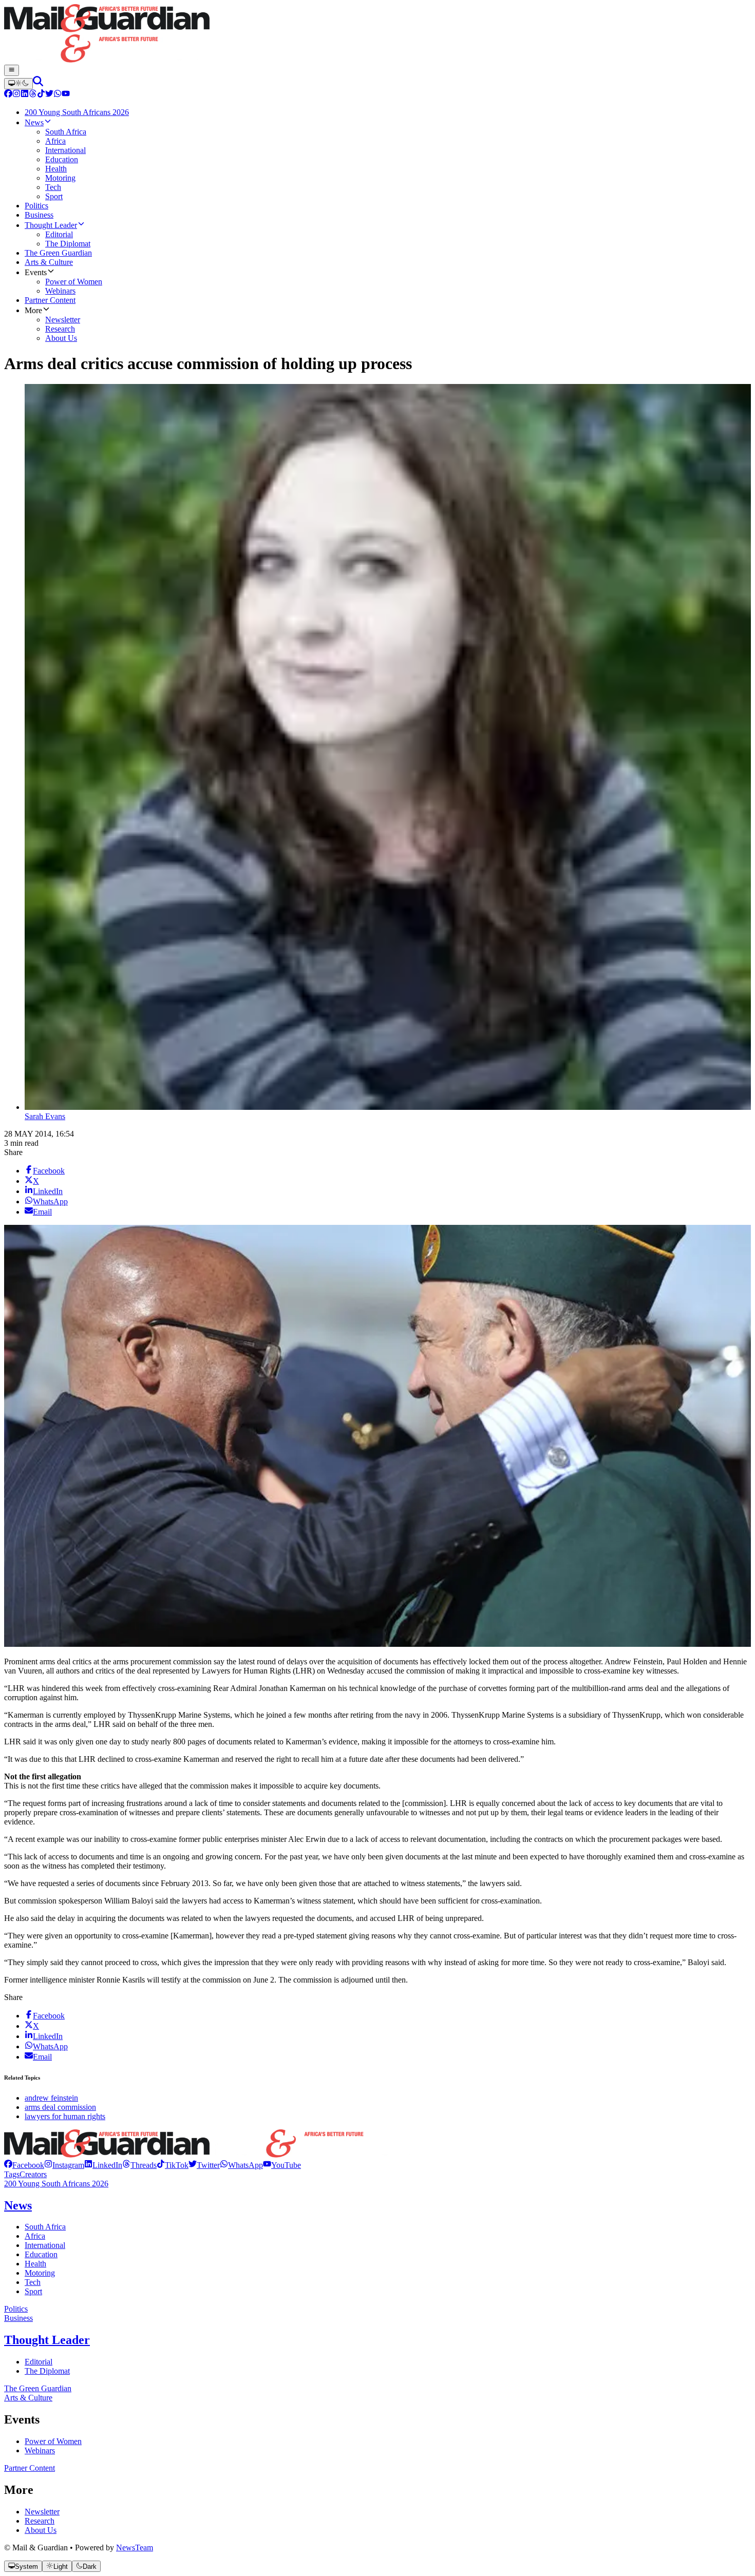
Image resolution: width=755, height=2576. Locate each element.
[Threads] (33, 95)
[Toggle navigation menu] (12, 70)
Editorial (39, 2362)
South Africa (45, 2227)
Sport (33, 2291)
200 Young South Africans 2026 (56, 2184)
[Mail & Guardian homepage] (377, 34)
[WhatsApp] (58, 95)
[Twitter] (49, 95)
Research (40, 2521)
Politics (16, 2309)
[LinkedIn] (25, 95)
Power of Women (53, 2441)
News (18, 2205)
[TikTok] (41, 95)
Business (18, 2318)
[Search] (38, 83)
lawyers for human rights (65, 2116)
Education (41, 2254)
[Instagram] (16, 95)
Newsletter (42, 2512)
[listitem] (24, 2165)
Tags (12, 2174)
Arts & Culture (28, 2398)
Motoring (40, 2273)
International (45, 2245)
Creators (33, 2174)
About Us (41, 2530)
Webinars (40, 2450)
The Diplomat (47, 2371)
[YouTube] (66, 95)
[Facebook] (8, 95)
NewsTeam (135, 2548)
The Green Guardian (38, 2388)
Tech (33, 2282)
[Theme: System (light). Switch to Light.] (18, 84)
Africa (35, 2236)
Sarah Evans (45, 1116)
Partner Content (30, 2468)
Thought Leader (47, 2340)
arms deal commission (60, 2107)
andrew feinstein (51, 2098)
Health (35, 2264)
